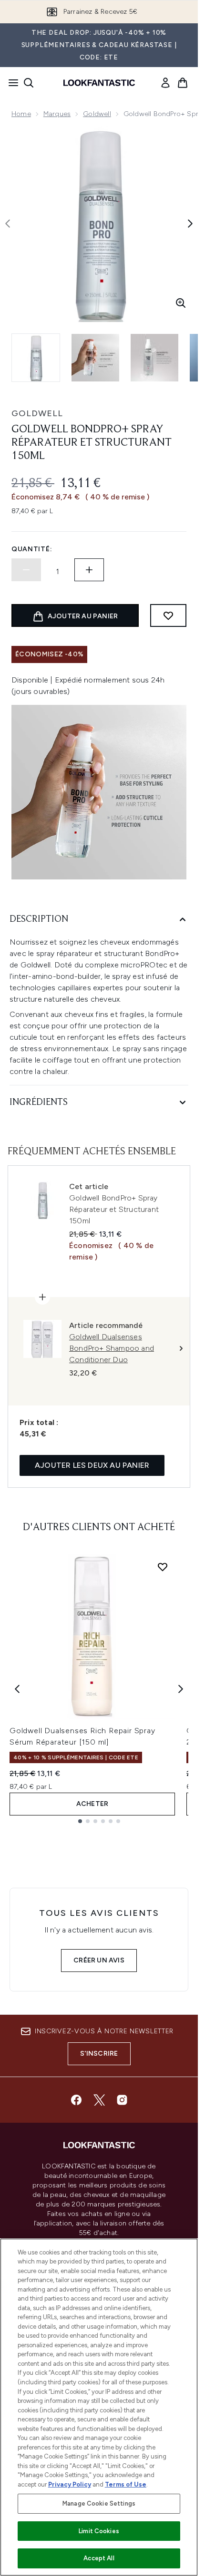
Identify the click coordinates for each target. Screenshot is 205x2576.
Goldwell (97, 114)
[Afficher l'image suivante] (190, 224)
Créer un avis (99, 1960)
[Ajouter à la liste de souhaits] (168, 615)
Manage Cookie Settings (99, 2503)
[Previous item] (17, 1689)
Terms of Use (126, 2484)
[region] (99, 2407)
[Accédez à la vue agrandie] (181, 303)
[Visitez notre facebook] (76, 2100)
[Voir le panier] (183, 83)
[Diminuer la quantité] (26, 570)
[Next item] (181, 1689)
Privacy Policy (70, 2484)
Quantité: (32, 549)
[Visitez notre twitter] (99, 2100)
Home (21, 114)
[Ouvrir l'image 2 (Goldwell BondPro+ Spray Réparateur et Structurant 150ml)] (95, 358)
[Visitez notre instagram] (122, 2100)
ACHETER (92, 1804)
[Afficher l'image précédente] (8, 224)
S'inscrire (99, 2054)
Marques (57, 114)
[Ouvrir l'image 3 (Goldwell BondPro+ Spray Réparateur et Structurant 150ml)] (154, 358)
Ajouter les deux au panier (92, 1465)
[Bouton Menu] (10, 83)
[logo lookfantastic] (99, 83)
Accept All (99, 2558)
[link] (165, 83)
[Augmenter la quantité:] (89, 570)
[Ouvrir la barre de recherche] (29, 83)
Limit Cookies (99, 2531)
